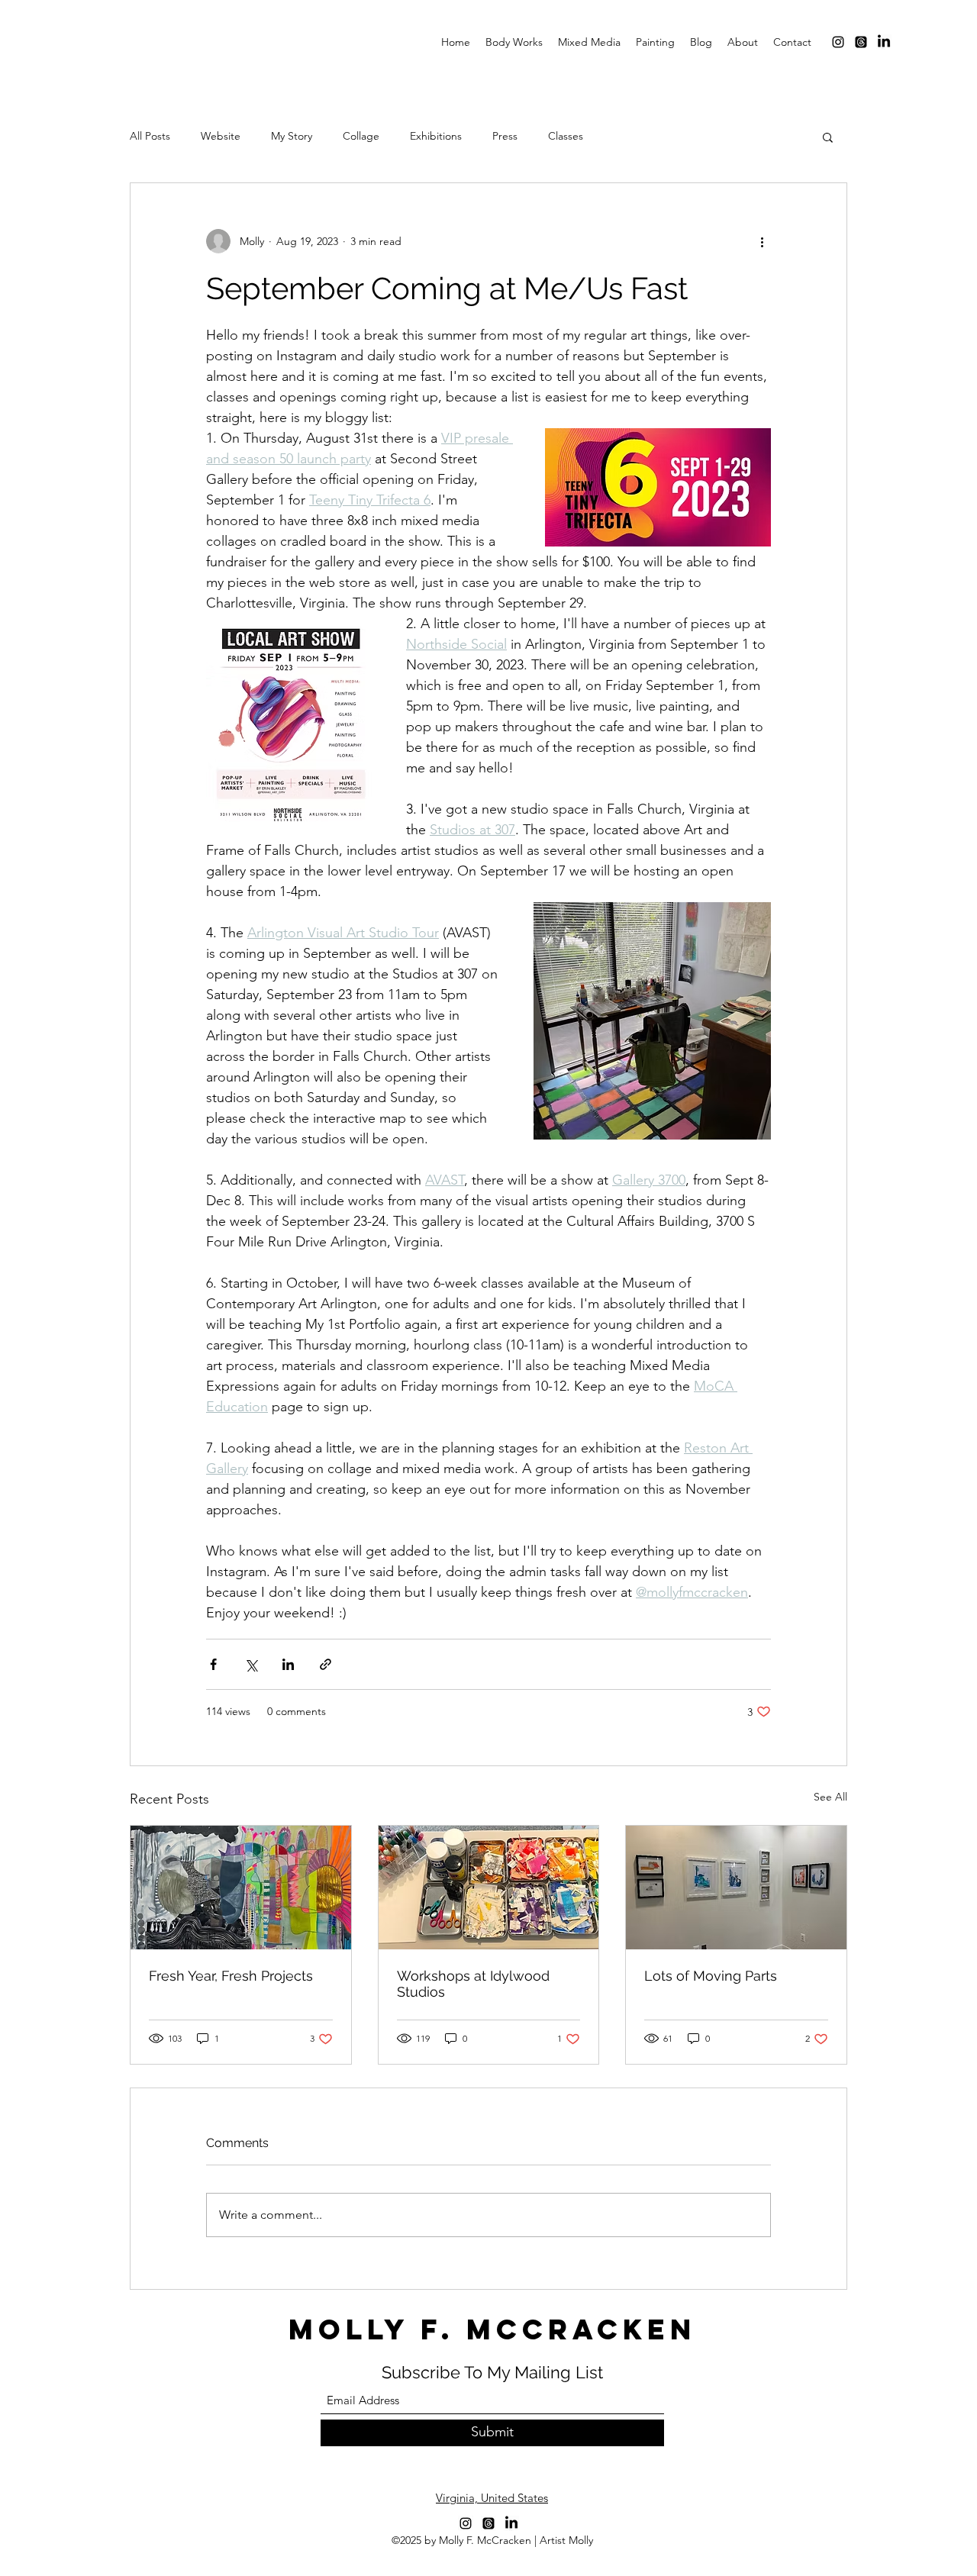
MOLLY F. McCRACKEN (492, 2329)
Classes (566, 136)
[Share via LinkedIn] (288, 1664)
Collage (361, 136)
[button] (828, 137)
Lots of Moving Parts (711, 1976)
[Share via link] (326, 1664)
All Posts (150, 136)
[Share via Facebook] (213, 1664)
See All (830, 1797)
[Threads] (861, 42)
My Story (292, 136)
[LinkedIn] (884, 42)
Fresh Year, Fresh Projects (231, 1976)
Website (221, 136)
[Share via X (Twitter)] (251, 1664)
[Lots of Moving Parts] (736, 1888)
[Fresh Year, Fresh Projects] (241, 1888)
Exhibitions (436, 136)
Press (505, 136)
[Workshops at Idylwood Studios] (489, 1888)
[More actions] (762, 241)
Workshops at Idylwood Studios (473, 1984)
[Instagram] (838, 42)
